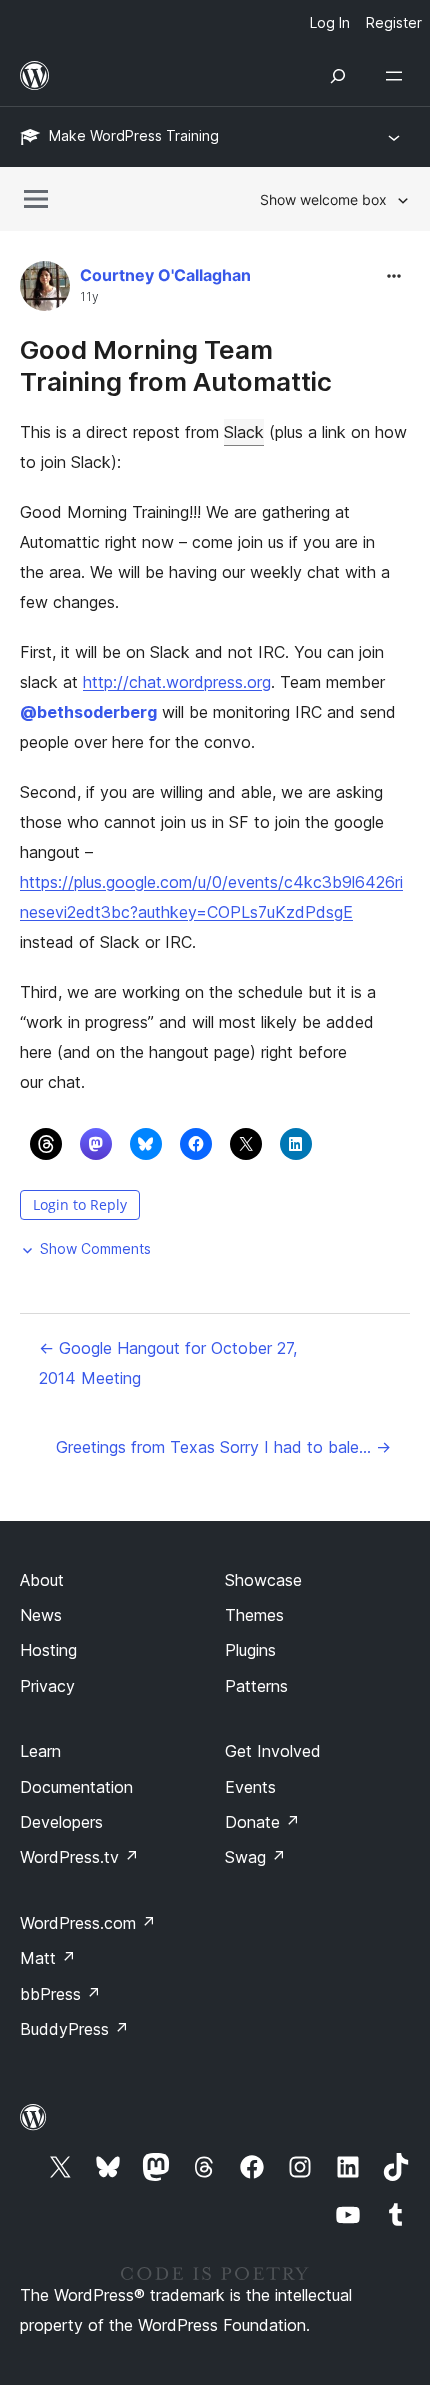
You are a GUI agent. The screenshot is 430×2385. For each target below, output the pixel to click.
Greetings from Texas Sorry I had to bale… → (223, 1447)
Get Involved (273, 1751)
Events (250, 1787)
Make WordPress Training (134, 135)
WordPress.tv (79, 1857)
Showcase (263, 1580)
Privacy (47, 1686)
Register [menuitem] (394, 22)
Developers (61, 1822)
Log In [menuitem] (330, 22)
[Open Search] (338, 76)
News (41, 1615)
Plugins (250, 1650)
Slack (244, 432)
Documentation (76, 1787)
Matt (48, 1958)
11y (89, 297)
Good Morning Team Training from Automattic (176, 365)
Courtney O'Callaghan (165, 275)
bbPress (60, 1994)
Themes (254, 1615)
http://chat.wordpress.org (177, 682)
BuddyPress (74, 2029)
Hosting (48, 1650)
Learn (40, 1751)
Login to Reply (80, 1204)
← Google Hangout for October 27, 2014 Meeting (168, 1363)
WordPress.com (88, 1923)
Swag (255, 1857)
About (42, 1580)
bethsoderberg (88, 712)
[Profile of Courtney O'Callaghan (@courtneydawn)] (45, 290)
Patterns (256, 1686)
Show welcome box (323, 199)
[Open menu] (398, 76)
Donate (262, 1822)
